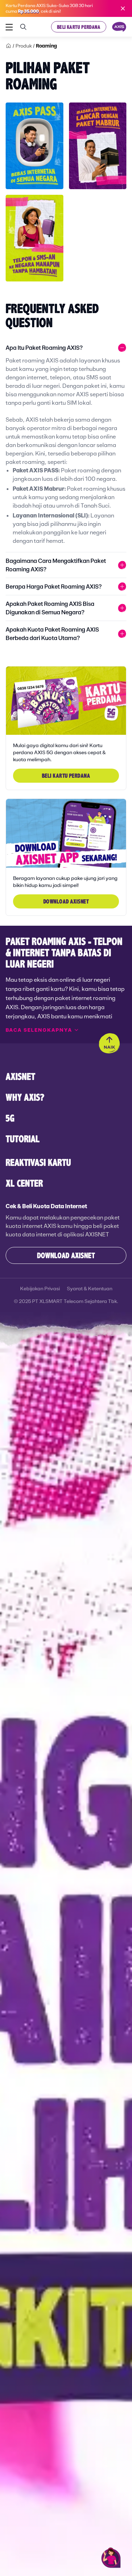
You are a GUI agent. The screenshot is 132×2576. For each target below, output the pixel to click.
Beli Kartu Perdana (79, 27)
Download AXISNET (66, 1255)
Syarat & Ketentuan (90, 1289)
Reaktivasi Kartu (38, 1162)
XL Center (24, 1183)
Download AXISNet (66, 901)
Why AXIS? (25, 1097)
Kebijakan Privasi (40, 1289)
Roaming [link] (46, 46)
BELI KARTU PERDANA (66, 775)
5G (10, 1118)
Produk (24, 46)
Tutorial (23, 1139)
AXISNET (20, 1076)
